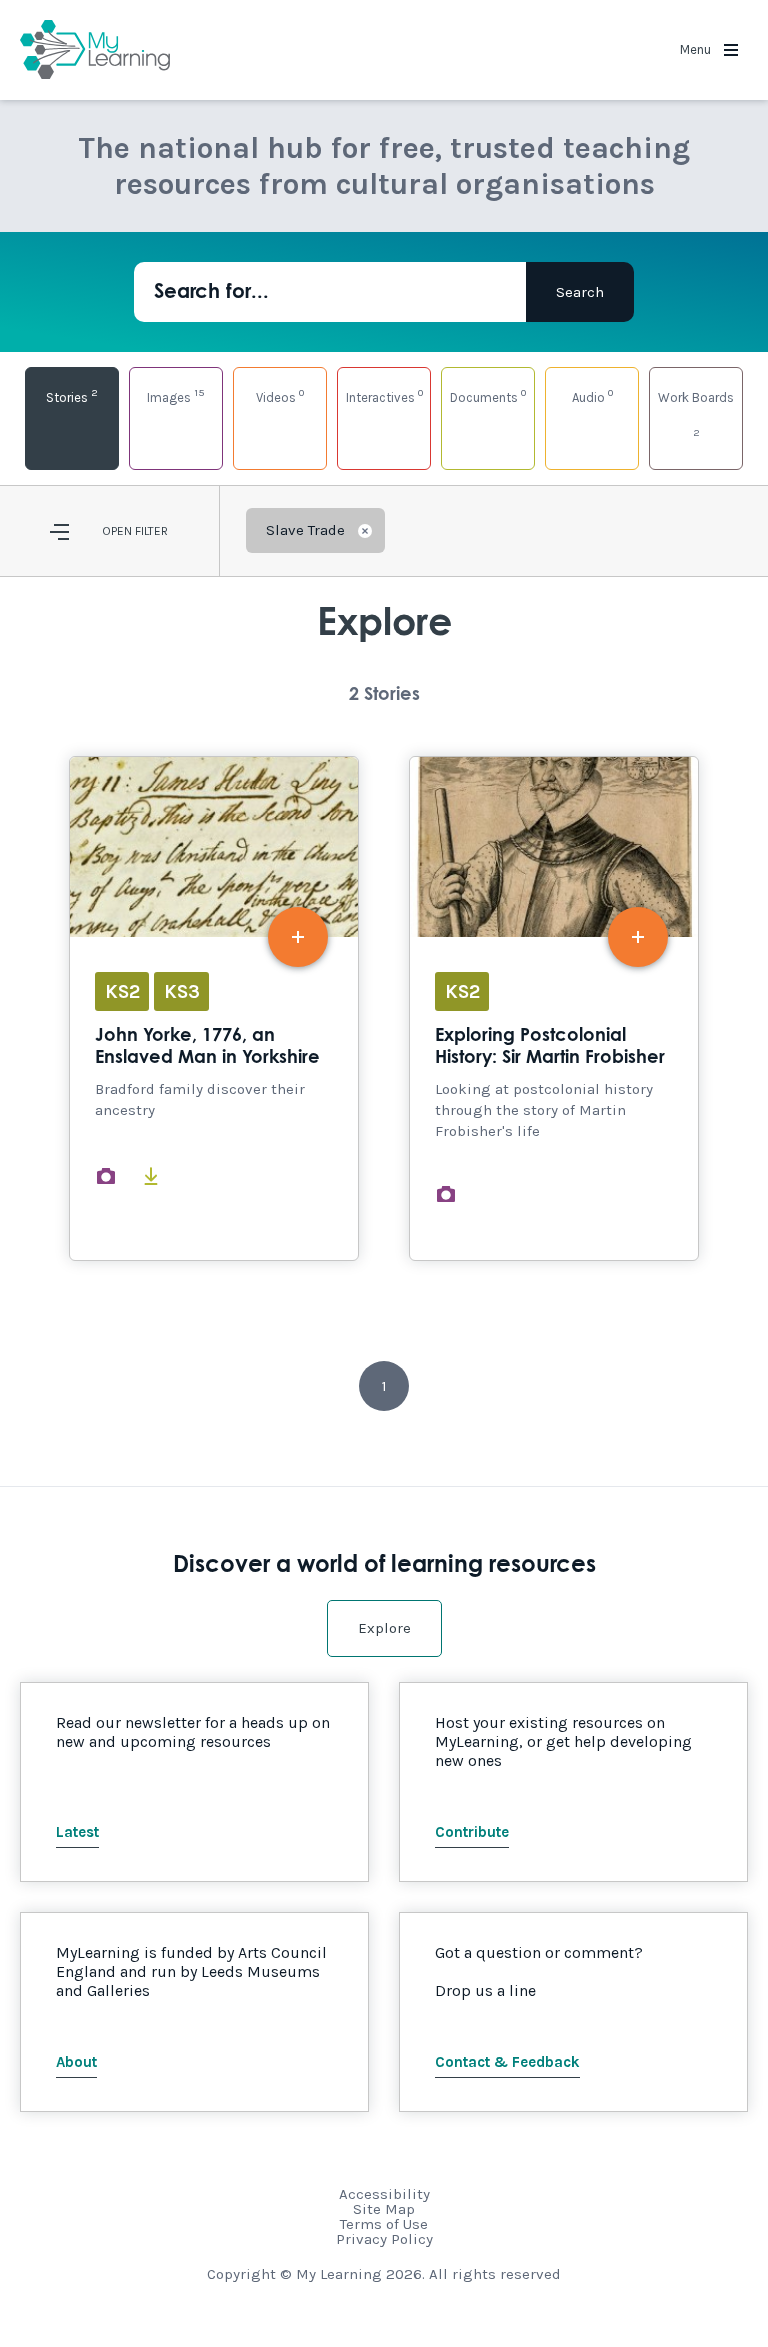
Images (176, 395)
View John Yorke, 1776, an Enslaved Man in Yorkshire (214, 1008)
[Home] (95, 50)
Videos (280, 395)
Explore (384, 1628)
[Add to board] (298, 937)
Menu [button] (697, 49)
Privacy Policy (384, 2239)
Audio (592, 395)
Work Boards (696, 414)
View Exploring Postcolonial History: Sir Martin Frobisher (554, 1008)
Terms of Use (384, 2224)
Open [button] (117, 531)
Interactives (384, 395)
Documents (488, 395)
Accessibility (384, 2194)
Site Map (384, 2209)
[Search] (580, 292)
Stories (72, 395)
